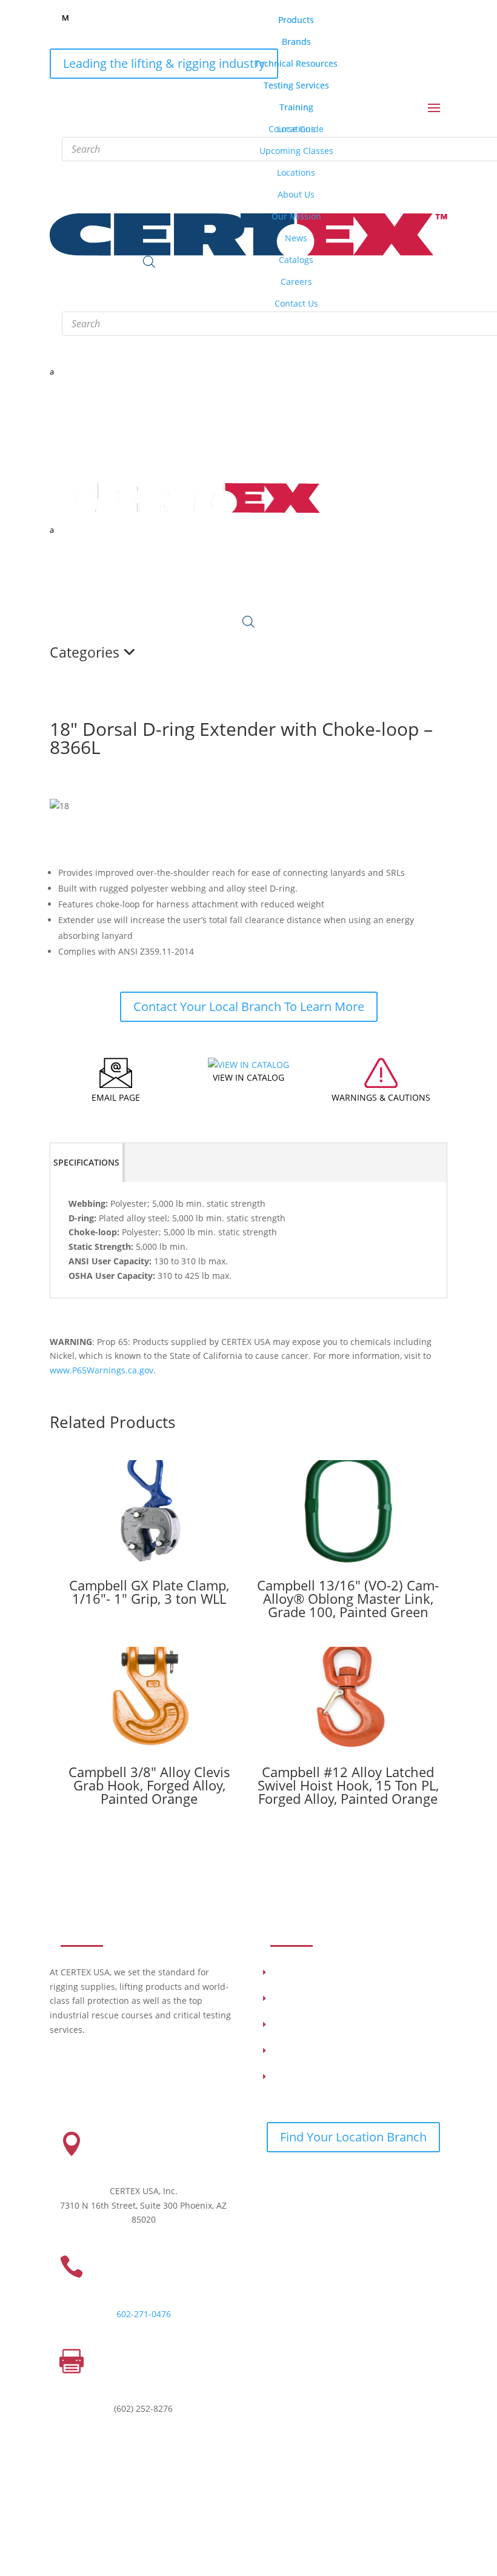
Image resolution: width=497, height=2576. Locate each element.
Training (289, 2026)
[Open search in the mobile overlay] (248, 622)
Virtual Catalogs (303, 2078)
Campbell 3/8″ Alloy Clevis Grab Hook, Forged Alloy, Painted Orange (149, 1785)
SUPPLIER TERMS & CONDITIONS (356, 2520)
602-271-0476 (144, 2314)
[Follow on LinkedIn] (269, 2180)
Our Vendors (298, 2052)
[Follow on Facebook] (318, 2180)
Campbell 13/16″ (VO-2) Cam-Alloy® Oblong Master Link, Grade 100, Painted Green (348, 1598)
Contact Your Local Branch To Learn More (249, 1006)
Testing (288, 2000)
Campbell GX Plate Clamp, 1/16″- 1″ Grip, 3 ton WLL (149, 1592)
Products (291, 1974)
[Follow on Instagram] (293, 2180)
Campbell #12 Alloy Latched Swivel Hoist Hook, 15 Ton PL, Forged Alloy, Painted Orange (348, 1785)
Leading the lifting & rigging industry (164, 63)
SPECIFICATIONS (86, 1162)
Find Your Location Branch (353, 2137)
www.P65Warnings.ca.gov (102, 1370)
